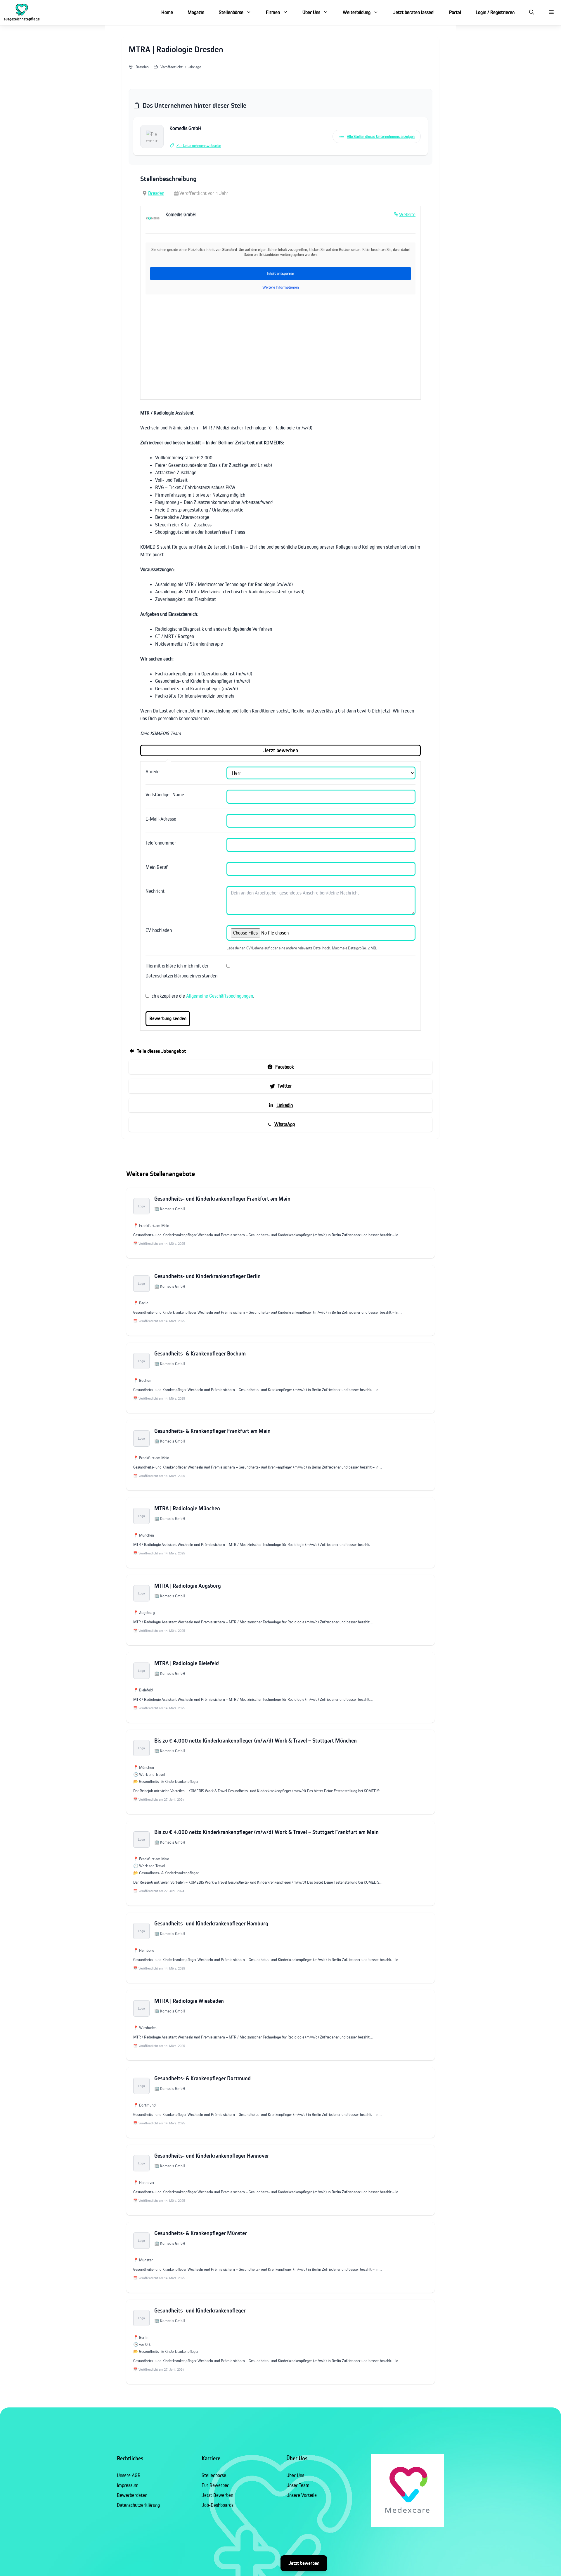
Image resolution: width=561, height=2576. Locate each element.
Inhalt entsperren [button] (280, 273)
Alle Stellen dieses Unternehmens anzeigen (381, 136)
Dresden (156, 193)
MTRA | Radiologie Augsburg (188, 1586)
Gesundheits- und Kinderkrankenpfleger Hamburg (211, 1924)
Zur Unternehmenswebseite (199, 145)
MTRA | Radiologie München (187, 1508)
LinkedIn (285, 1105)
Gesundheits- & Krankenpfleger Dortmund (202, 2078)
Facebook (285, 1067)
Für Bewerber (215, 2485)
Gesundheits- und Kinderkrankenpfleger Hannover (212, 2156)
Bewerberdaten (132, 2495)
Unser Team (298, 2485)
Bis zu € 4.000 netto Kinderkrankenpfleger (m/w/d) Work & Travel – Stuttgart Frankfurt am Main (266, 1832)
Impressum (128, 2485)
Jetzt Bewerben (217, 2495)
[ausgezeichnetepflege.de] (22, 12)
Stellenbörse (231, 12)
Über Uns (311, 12)
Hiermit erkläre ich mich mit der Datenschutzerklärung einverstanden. (182, 971)
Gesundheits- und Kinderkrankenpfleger (200, 2311)
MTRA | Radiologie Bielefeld (187, 1663)
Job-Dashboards (218, 2505)
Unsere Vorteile (302, 2495)
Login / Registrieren (495, 12)
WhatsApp (285, 1124)
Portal (455, 12)
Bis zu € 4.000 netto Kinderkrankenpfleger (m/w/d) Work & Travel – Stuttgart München (256, 1741)
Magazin (196, 12)
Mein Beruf (157, 867)
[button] (532, 12)
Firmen (273, 12)
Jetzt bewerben (304, 2563)
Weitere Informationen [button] (281, 287)
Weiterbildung (357, 12)
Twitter (285, 1086)
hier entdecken (478, 2558)
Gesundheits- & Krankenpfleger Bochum (200, 1354)
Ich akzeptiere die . (202, 996)
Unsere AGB (129, 2475)
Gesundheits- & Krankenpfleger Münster (201, 2233)
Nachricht (155, 891)
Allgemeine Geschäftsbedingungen (220, 996)
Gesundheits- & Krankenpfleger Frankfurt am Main (212, 1431)
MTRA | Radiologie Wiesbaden (189, 2001)
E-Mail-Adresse (161, 819)
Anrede (153, 772)
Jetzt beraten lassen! (414, 12)
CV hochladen (159, 930)
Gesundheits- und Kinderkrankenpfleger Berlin (207, 1276)
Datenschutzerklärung (138, 2505)
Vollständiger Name (165, 795)
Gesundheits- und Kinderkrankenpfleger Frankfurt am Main (222, 1199)
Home (167, 12)
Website (407, 214)
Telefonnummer (161, 843)
